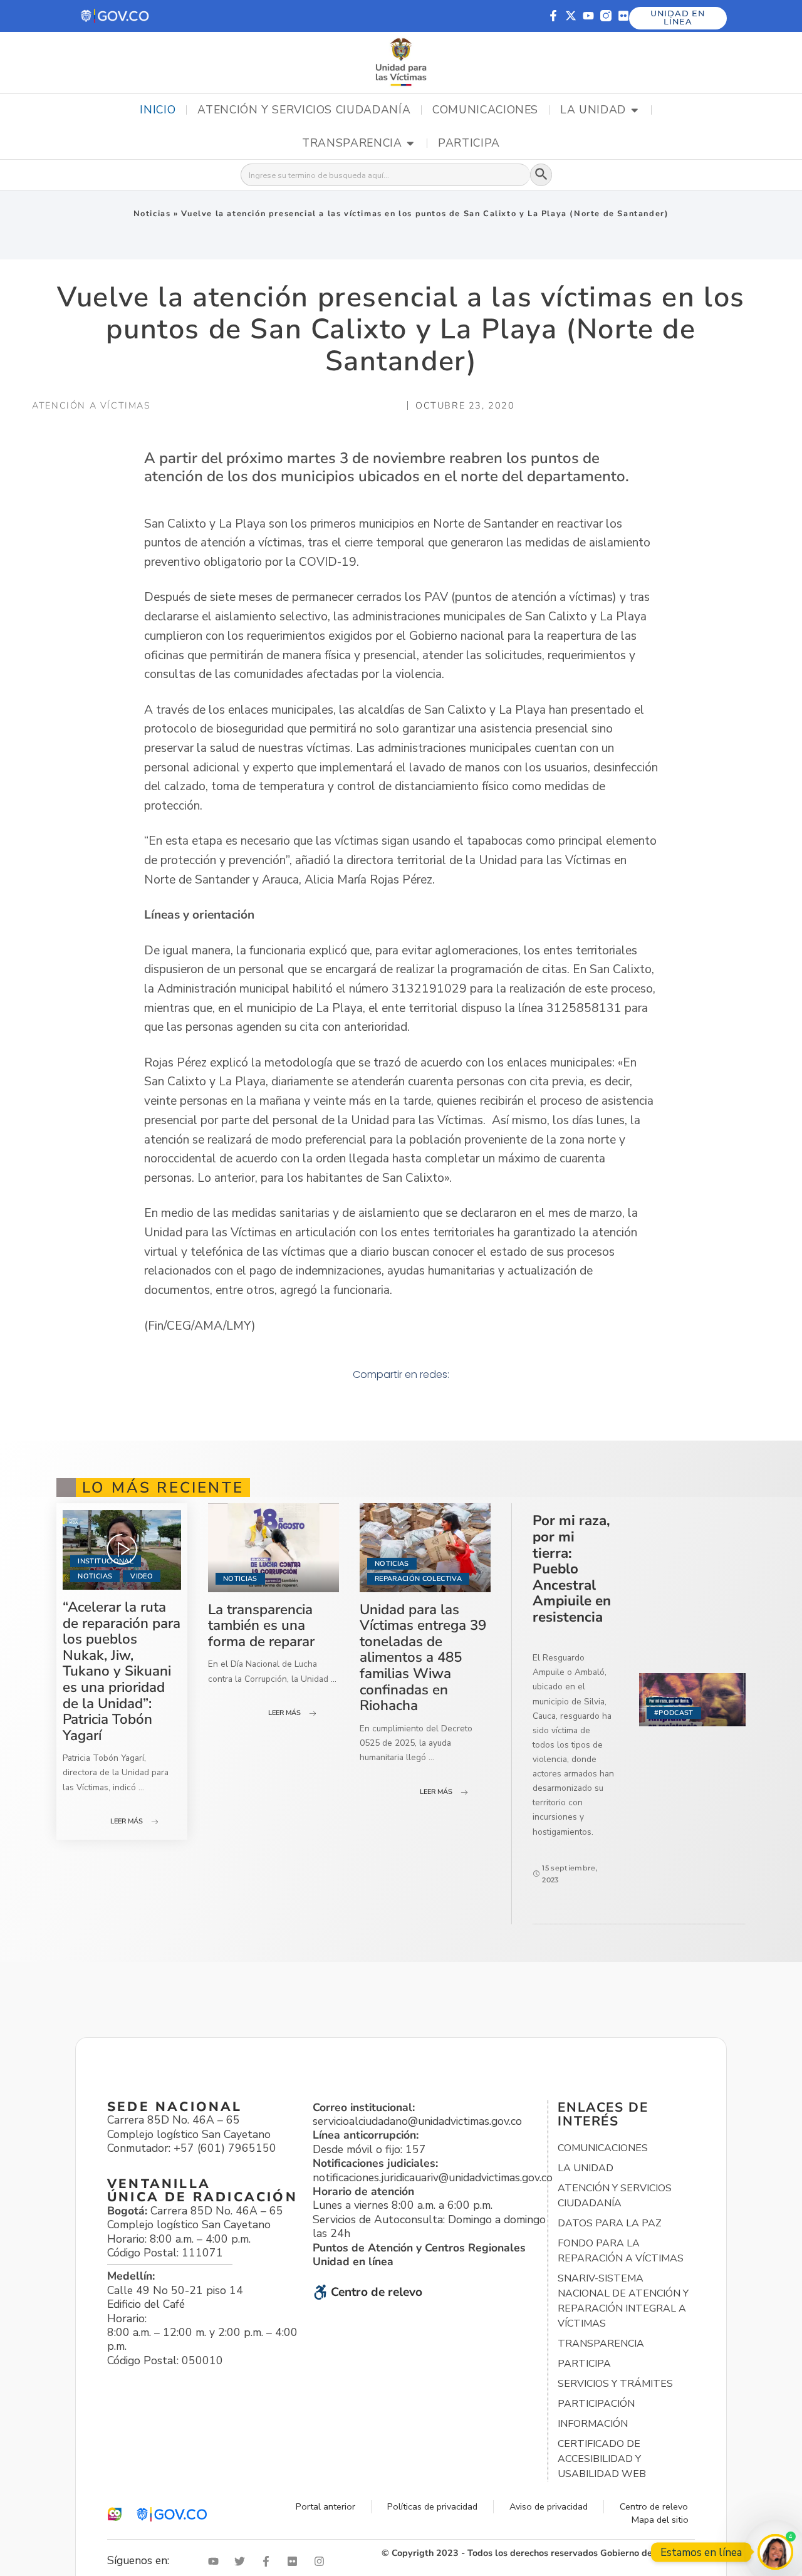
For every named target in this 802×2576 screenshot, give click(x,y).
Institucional (105, 1561)
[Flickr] (623, 16)
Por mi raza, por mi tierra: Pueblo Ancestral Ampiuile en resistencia (572, 1569)
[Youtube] (588, 16)
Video (142, 1576)
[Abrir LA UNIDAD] (635, 110)
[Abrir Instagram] (322, 2561)
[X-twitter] (571, 16)
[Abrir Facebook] (269, 2561)
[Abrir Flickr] (295, 2561)
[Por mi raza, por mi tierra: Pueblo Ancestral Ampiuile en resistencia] (692, 1700)
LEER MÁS (127, 1821)
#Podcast (674, 1713)
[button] (116, 16)
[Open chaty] (775, 2552)
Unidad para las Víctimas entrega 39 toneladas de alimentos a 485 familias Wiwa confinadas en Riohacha (423, 1658)
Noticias (152, 214)
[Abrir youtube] (216, 2561)
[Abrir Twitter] (242, 2561)
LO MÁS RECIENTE (163, 1488)
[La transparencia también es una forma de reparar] (273, 1547)
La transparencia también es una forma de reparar (261, 1625)
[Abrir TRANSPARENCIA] (410, 143)
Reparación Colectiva (418, 1579)
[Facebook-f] (553, 16)
